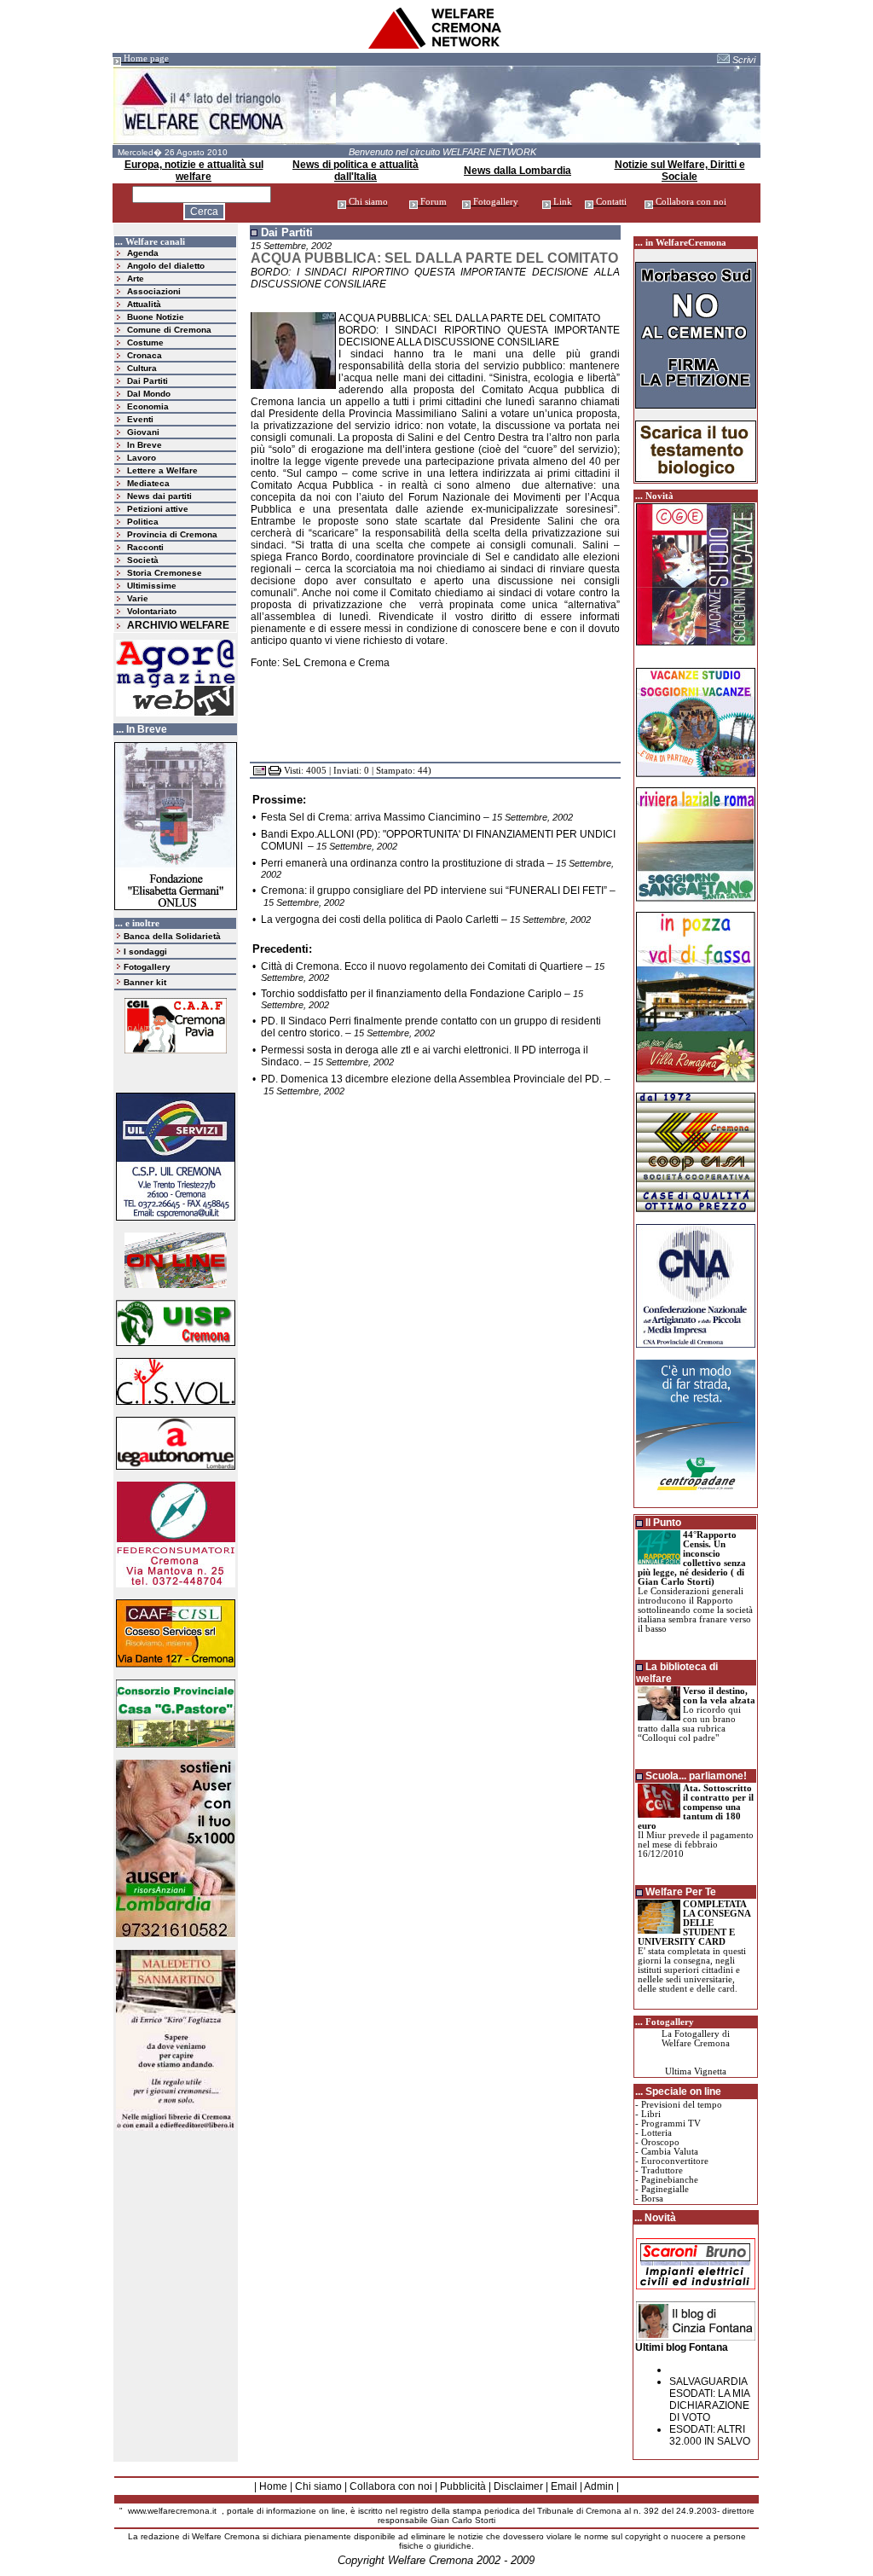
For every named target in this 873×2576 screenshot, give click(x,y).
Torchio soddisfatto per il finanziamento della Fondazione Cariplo (411, 994)
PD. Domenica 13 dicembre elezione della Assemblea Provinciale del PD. (431, 1079)
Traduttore (662, 2170)
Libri (651, 2114)
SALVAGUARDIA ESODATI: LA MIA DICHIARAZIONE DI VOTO (709, 2399)
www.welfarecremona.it (172, 2511)
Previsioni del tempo (682, 2105)
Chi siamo (318, 2486)
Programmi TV (671, 2123)
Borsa (652, 2199)
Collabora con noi (391, 2486)
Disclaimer (518, 2486)
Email (564, 2486)
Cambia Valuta (670, 2152)
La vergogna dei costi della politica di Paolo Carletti (380, 920)
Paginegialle (665, 2189)
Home (273, 2486)
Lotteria (656, 2133)
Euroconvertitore (675, 2161)
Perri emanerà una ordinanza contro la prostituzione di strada (403, 863)
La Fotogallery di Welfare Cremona (696, 2039)
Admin (599, 2486)
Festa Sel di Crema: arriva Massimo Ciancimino (371, 817)
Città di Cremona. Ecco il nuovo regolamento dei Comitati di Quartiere (422, 966)
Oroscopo (660, 2142)
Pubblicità (463, 2486)
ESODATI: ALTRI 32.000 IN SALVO (710, 2435)
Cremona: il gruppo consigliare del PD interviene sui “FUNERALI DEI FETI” (434, 891)
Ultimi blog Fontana (682, 2347)
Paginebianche (670, 2180)
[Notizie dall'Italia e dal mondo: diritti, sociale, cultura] (436, 46)
